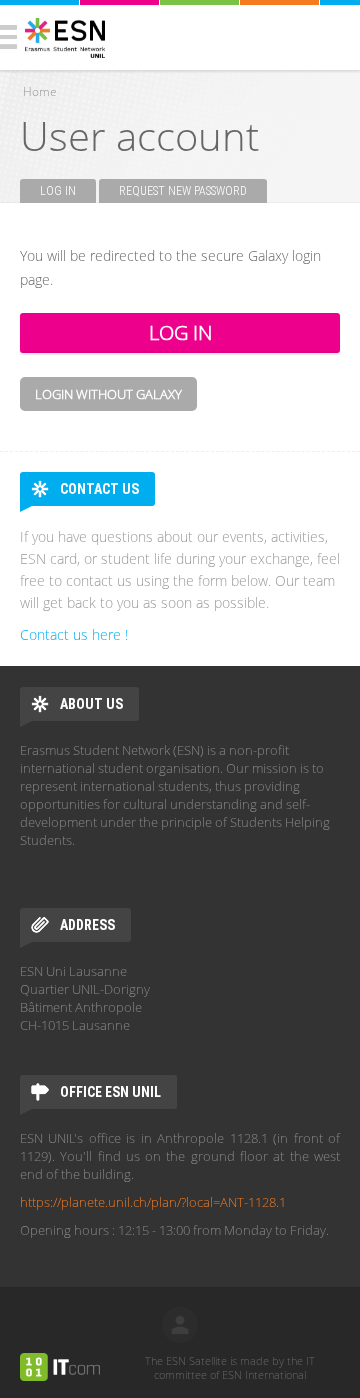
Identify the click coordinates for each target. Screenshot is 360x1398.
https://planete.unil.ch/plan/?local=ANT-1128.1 (153, 1202)
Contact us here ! (74, 634)
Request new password (183, 191)
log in (180, 1325)
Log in (68, 191)
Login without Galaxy (108, 394)
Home (40, 91)
